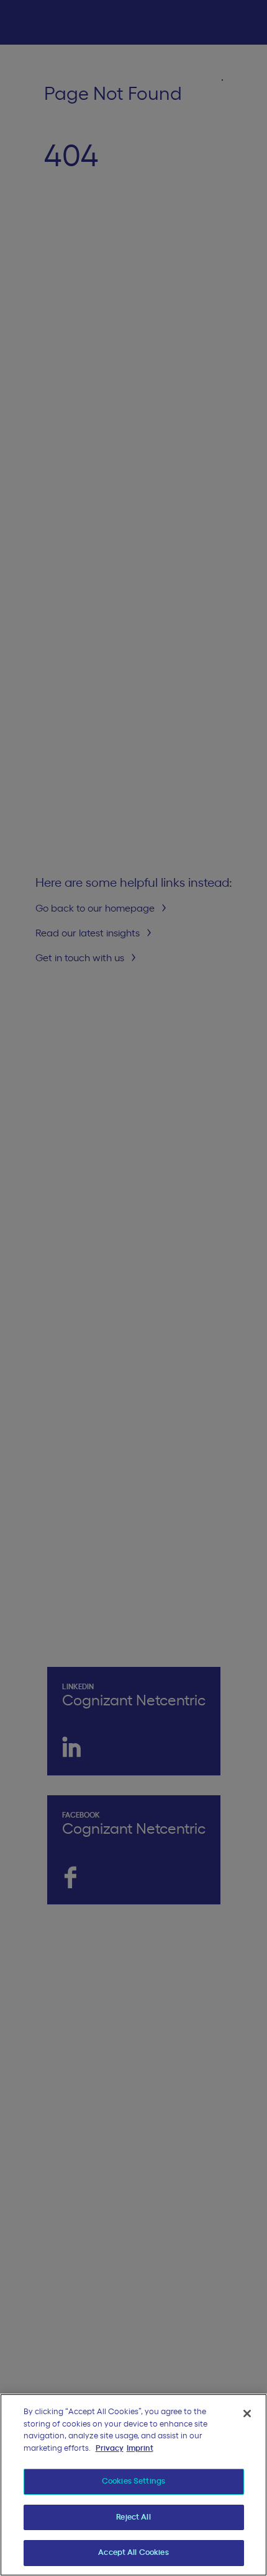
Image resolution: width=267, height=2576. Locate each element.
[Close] (247, 2414)
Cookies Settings (133, 2481)
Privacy (110, 2449)
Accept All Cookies (133, 2553)
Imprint (140, 2449)
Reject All (133, 2517)
